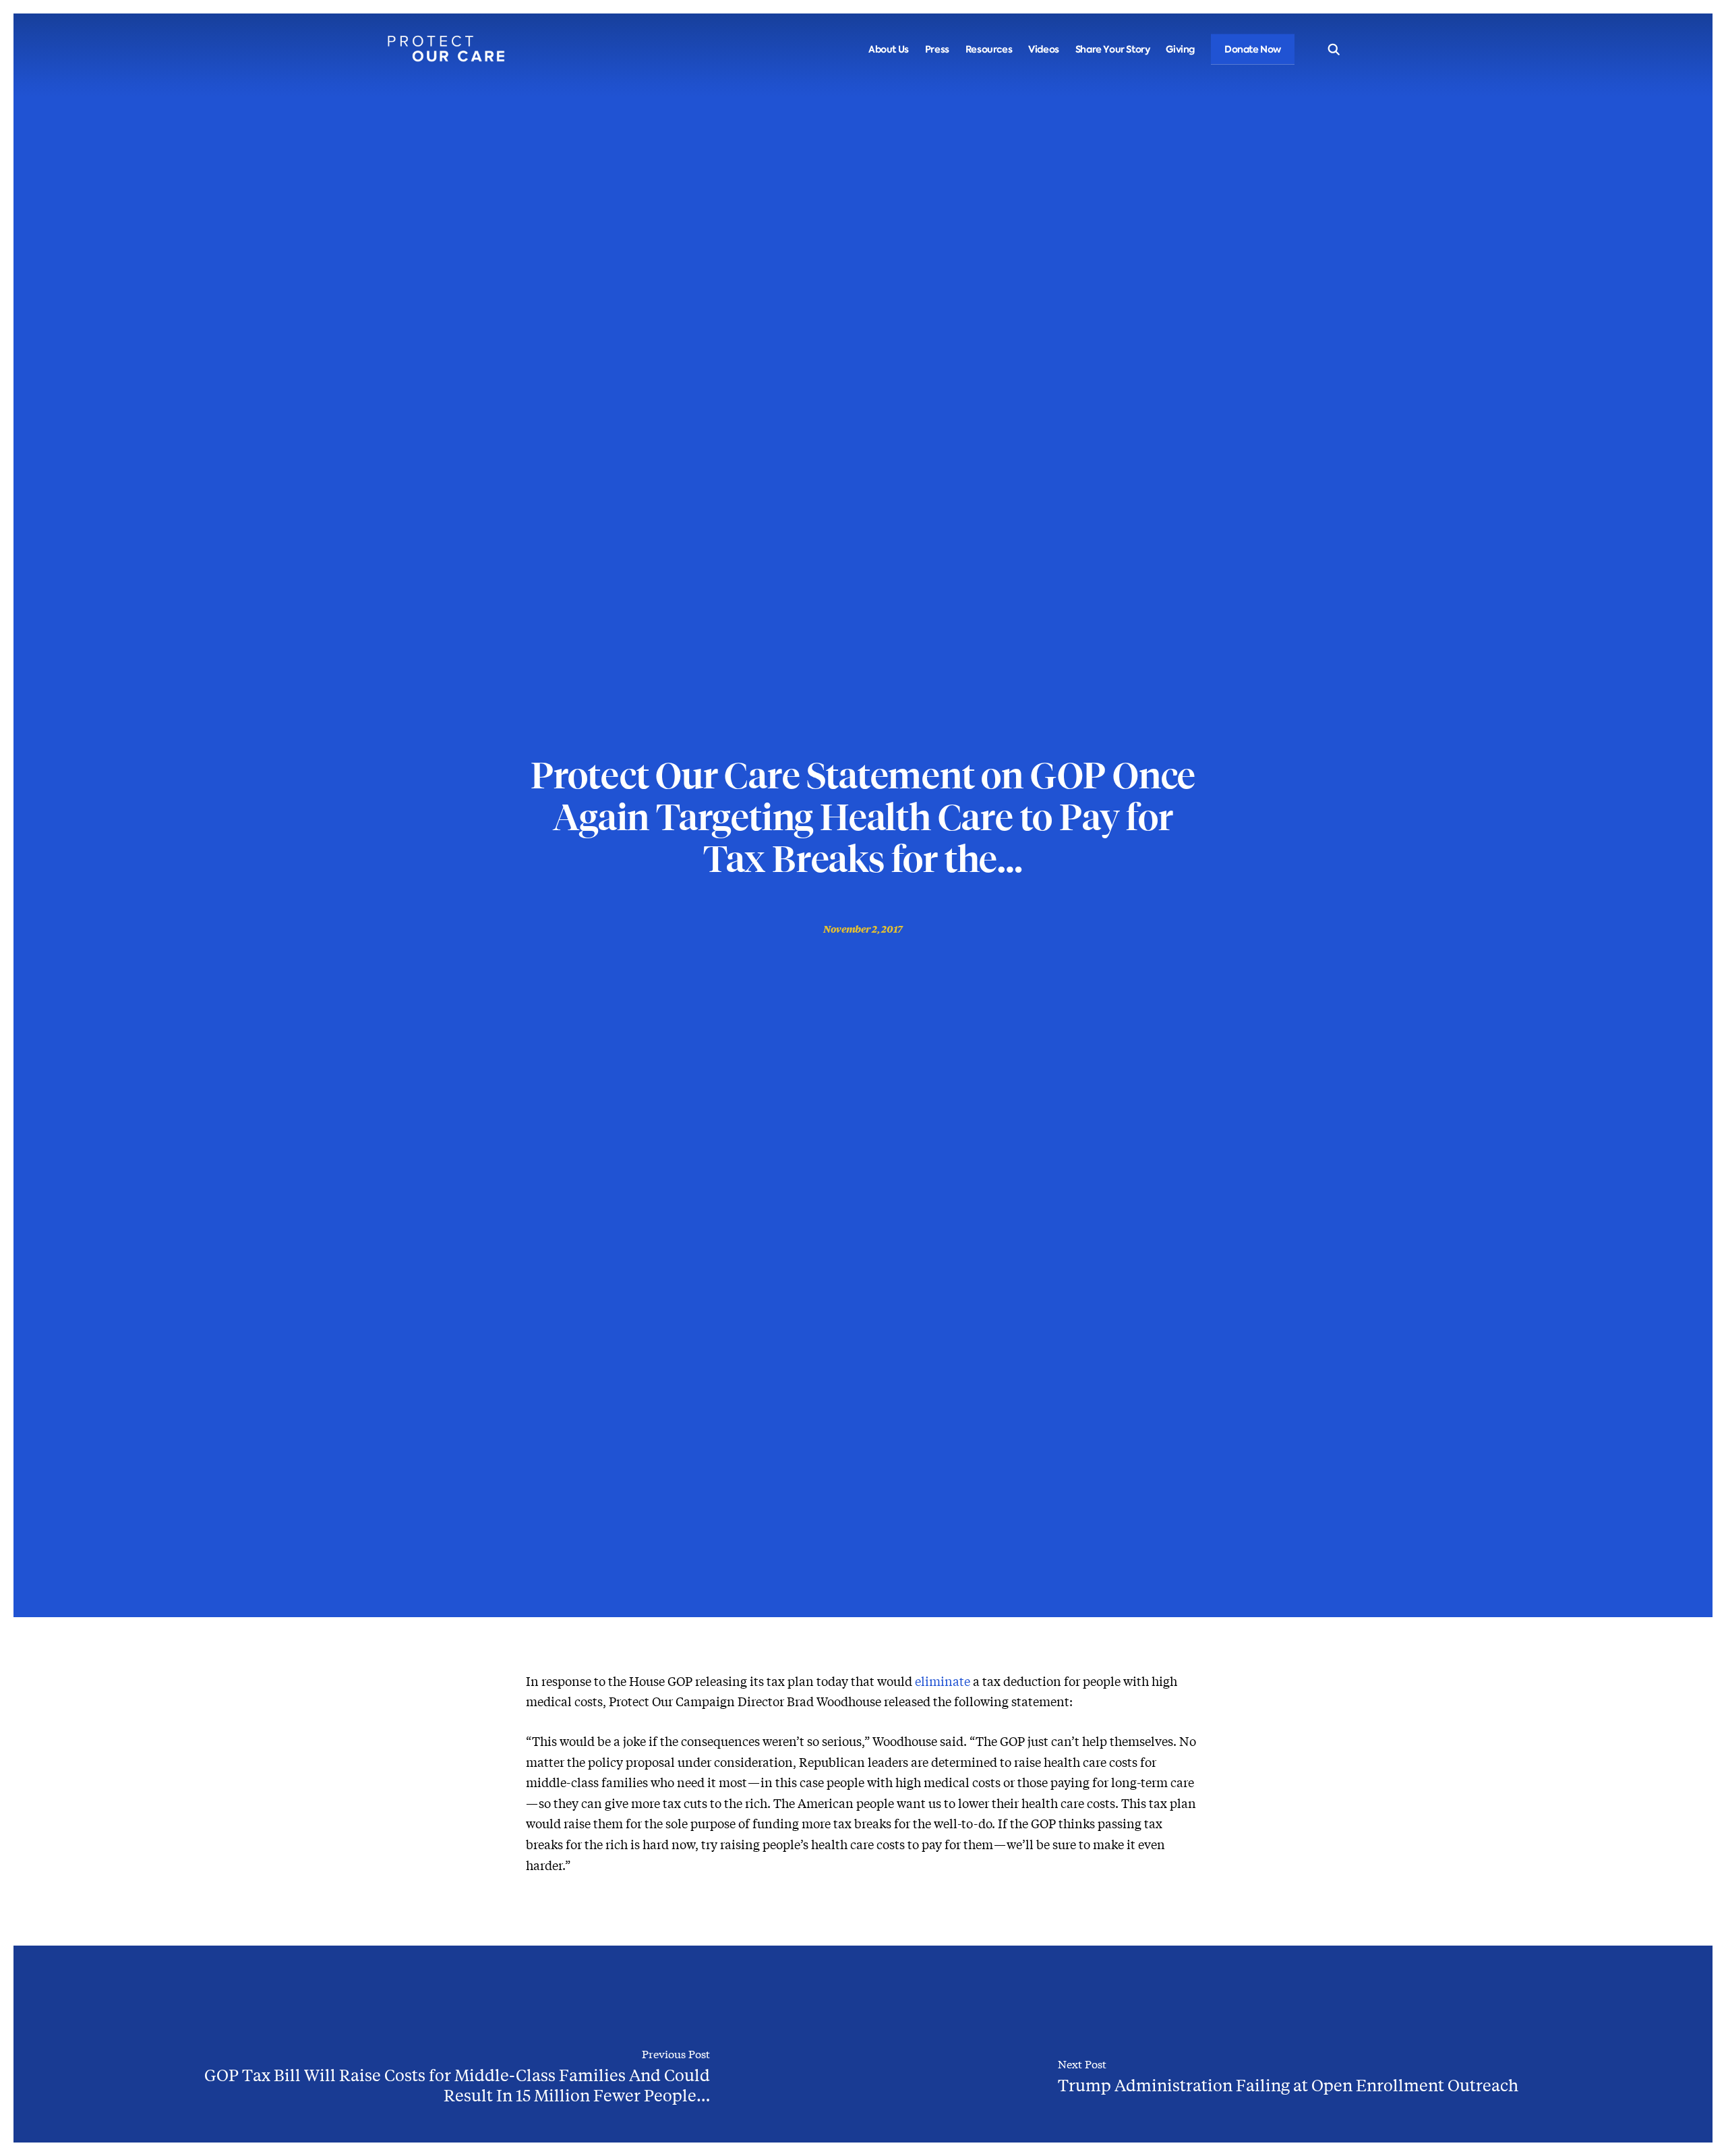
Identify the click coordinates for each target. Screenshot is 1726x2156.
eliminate (943, 1681)
